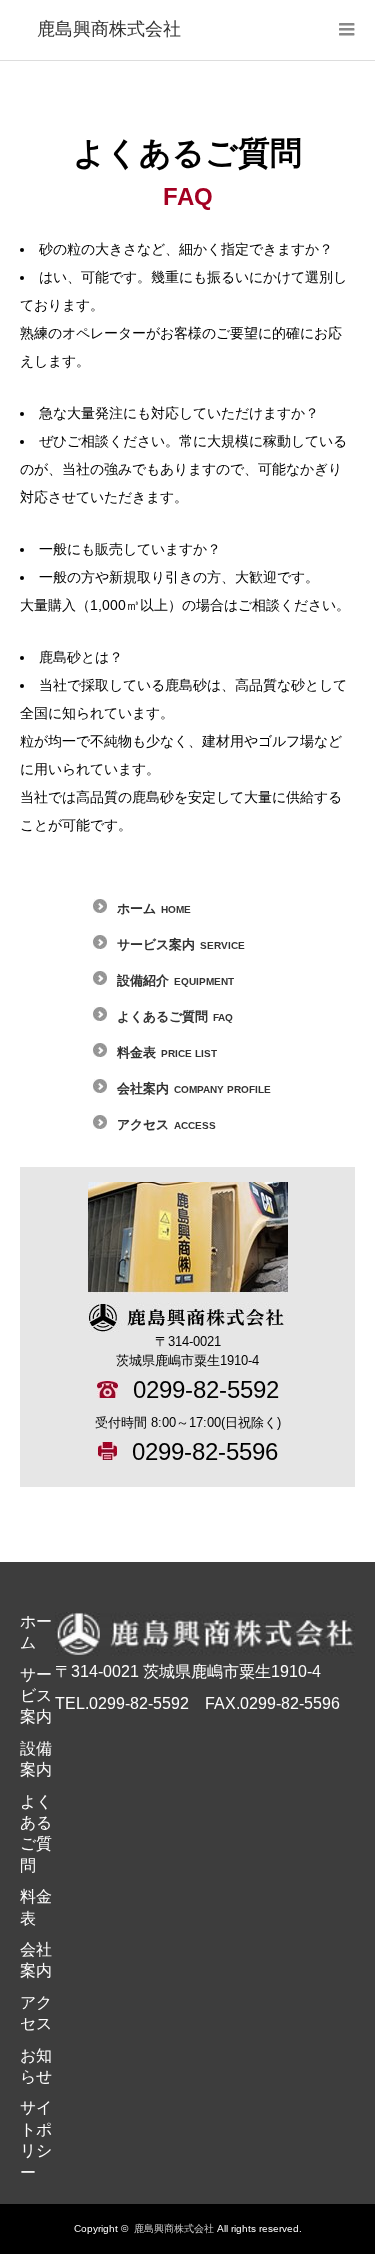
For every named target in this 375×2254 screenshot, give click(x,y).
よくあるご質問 (175, 1016)
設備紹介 (175, 980)
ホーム (154, 908)
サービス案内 (181, 944)
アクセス (166, 1124)
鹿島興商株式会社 (174, 2228)
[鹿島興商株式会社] (109, 30)
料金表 (167, 1052)
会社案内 (194, 1088)
